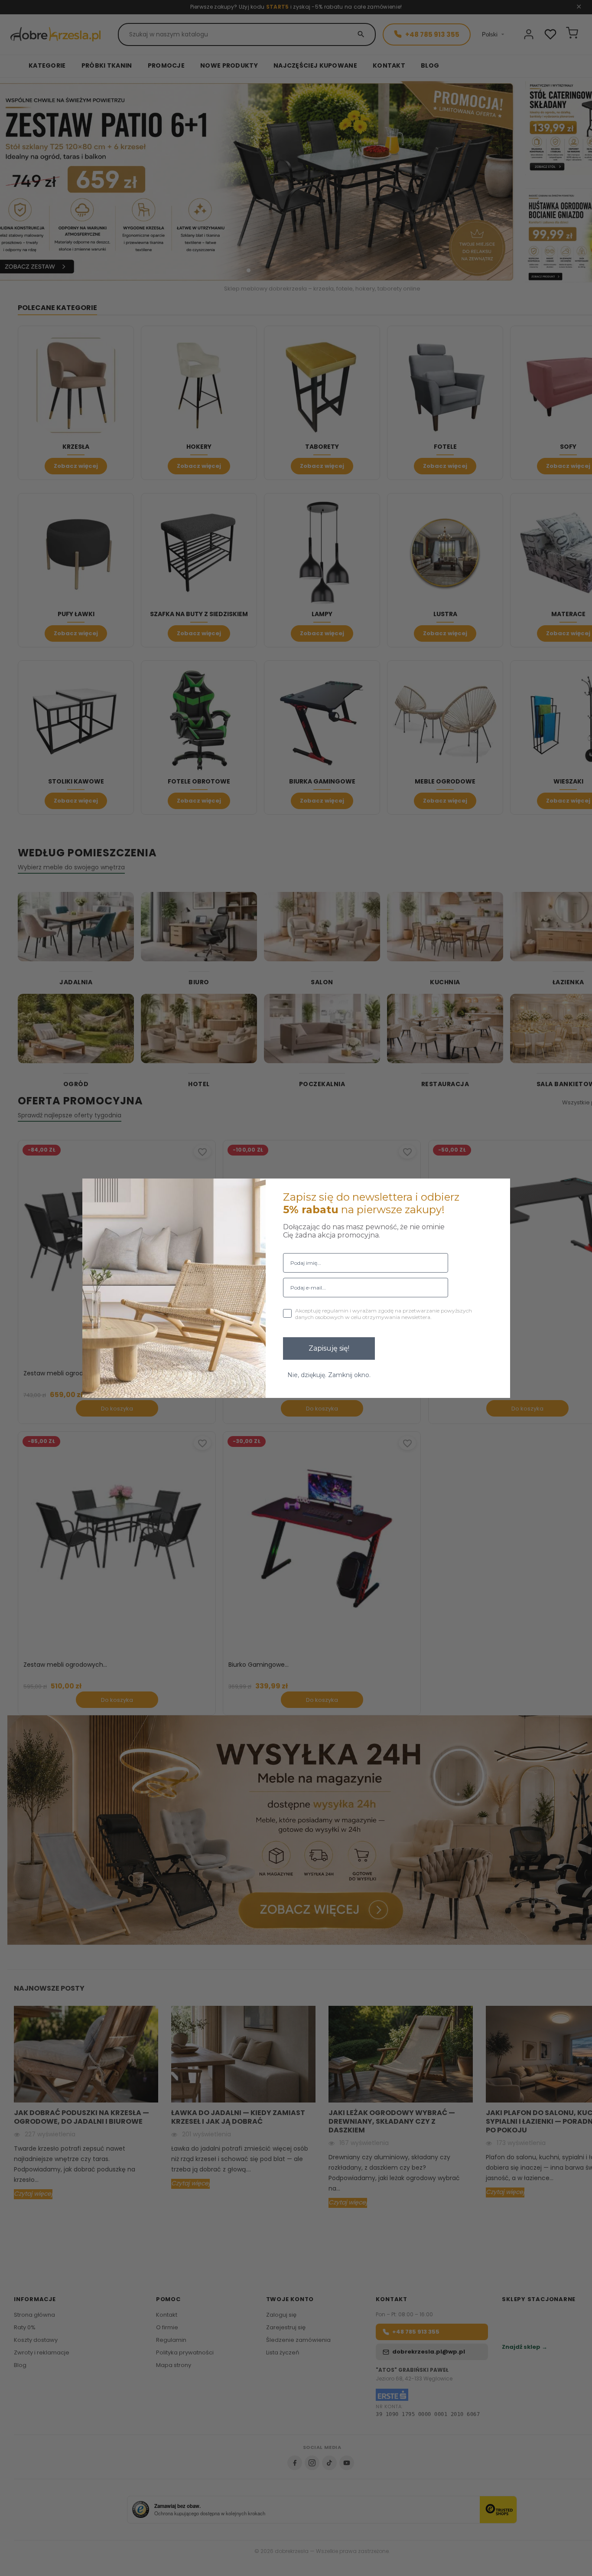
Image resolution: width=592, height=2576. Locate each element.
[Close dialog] (498, 1191)
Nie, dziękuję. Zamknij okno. (329, 1375)
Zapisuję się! (329, 1348)
